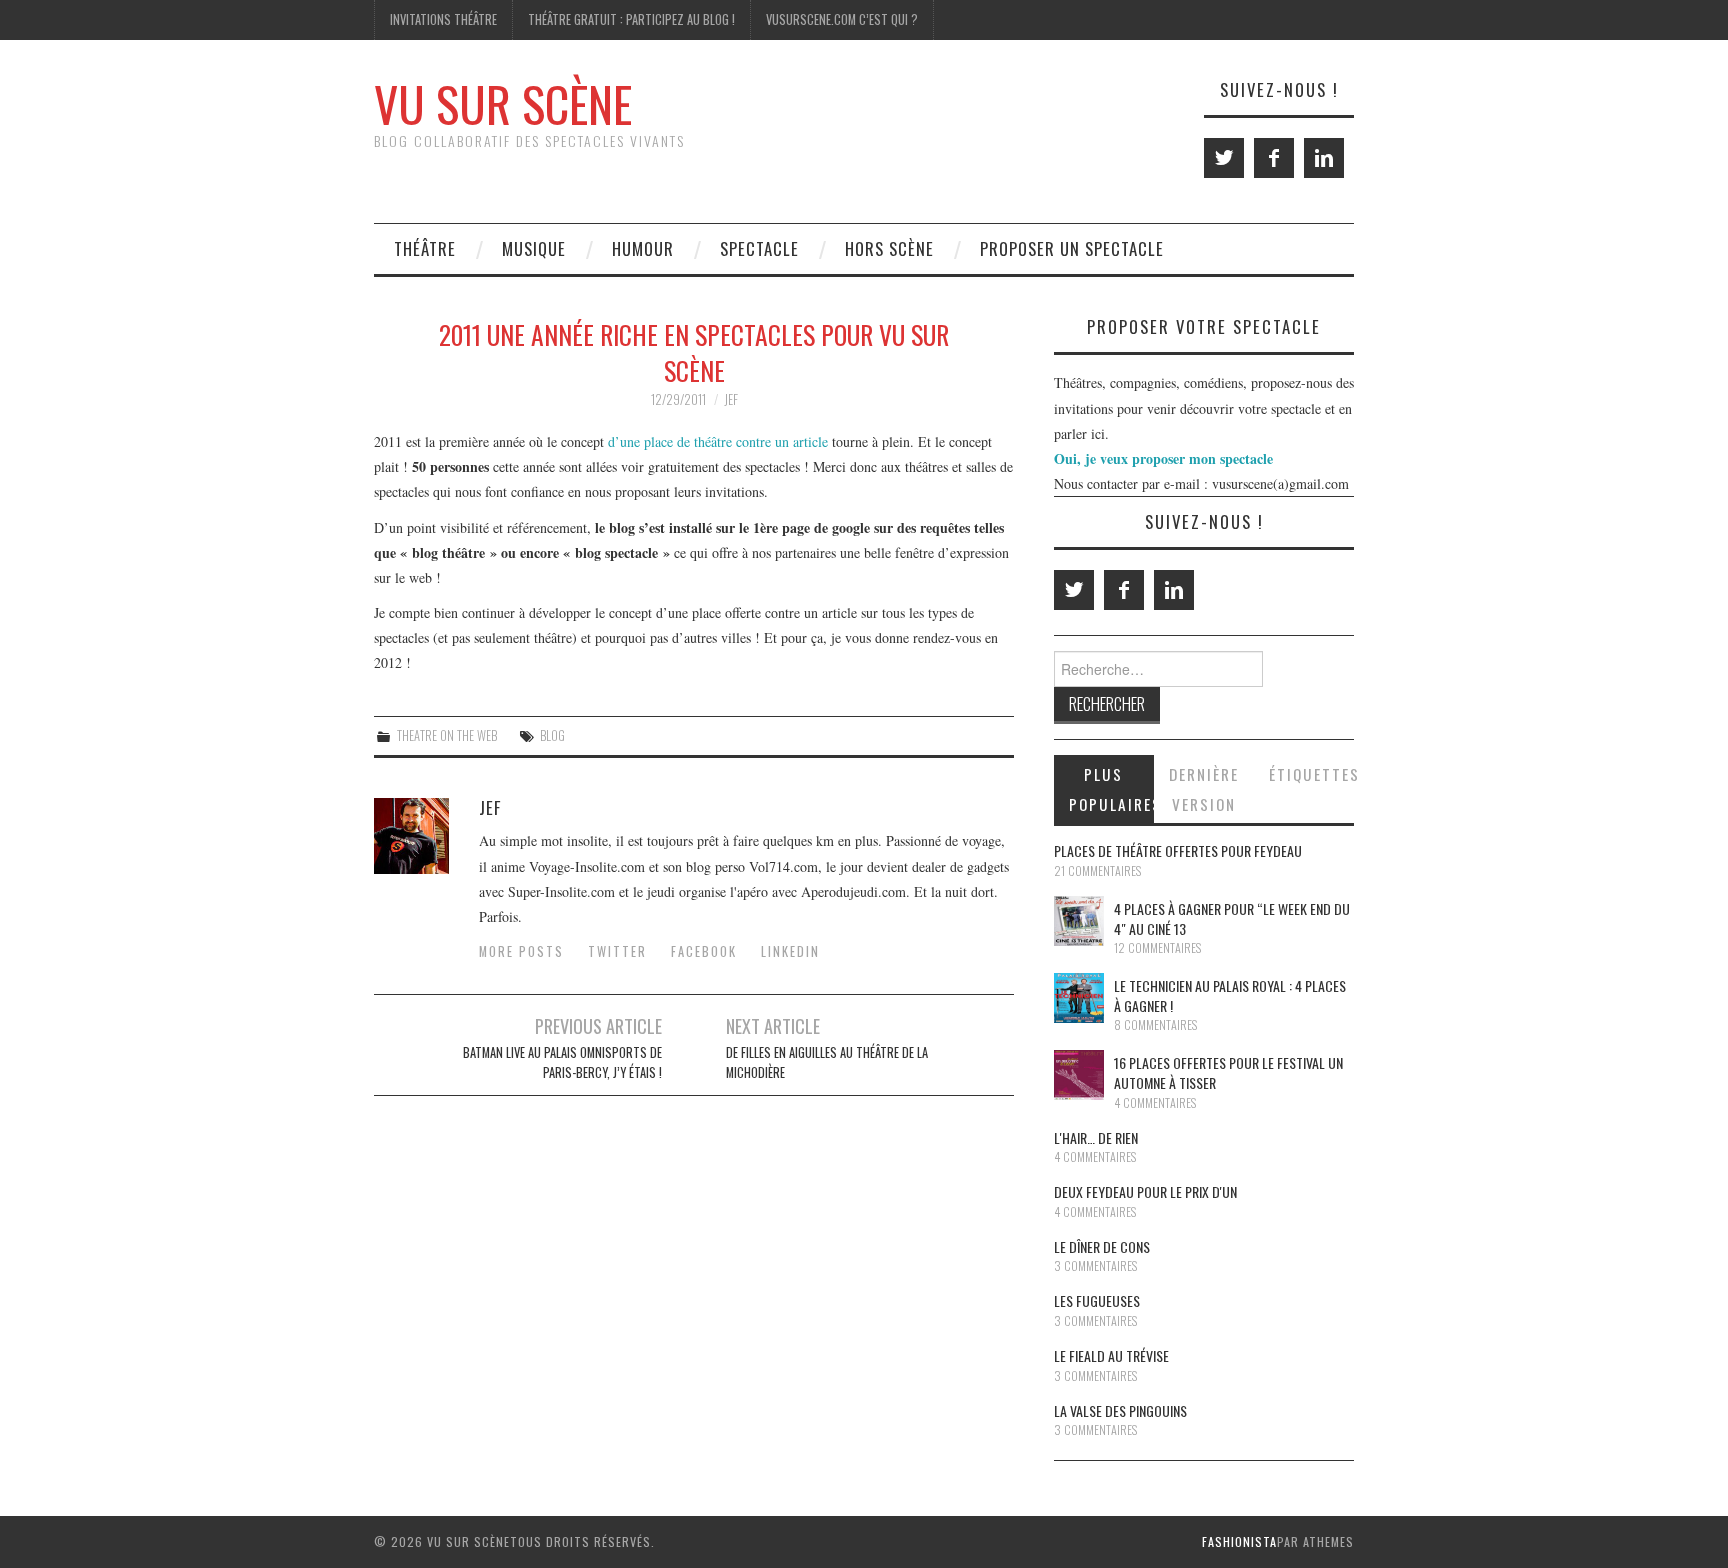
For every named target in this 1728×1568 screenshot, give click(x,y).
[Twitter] (1224, 158)
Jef (731, 399)
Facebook (704, 951)
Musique (534, 248)
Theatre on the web (447, 735)
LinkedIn (790, 951)
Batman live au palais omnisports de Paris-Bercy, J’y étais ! (562, 1062)
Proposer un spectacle (1072, 248)
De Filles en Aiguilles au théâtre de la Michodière (827, 1062)
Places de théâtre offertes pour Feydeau (1178, 850)
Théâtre (425, 248)
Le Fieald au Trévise (1111, 1355)
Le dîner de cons (1102, 1246)
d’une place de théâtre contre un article (718, 441)
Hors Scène (889, 248)
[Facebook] (1274, 158)
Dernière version (1204, 789)
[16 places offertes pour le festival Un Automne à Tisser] (1079, 1075)
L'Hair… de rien (1096, 1137)
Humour (643, 248)
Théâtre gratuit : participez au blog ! (631, 19)
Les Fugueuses (1097, 1300)
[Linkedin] (1324, 158)
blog (552, 735)
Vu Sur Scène (503, 103)
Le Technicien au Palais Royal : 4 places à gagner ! (1230, 995)
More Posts (521, 951)
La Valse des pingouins (1120, 1410)
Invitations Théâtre (443, 19)
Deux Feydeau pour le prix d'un (1145, 1191)
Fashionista (1239, 1541)
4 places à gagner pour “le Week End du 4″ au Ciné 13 (1232, 918)
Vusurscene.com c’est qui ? (842, 19)
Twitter (617, 951)
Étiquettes (1311, 774)
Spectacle (759, 248)
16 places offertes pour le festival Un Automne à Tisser (1228, 1072)
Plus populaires (1111, 789)
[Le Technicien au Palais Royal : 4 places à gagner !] (1079, 998)
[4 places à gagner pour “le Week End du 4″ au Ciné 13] (1079, 921)
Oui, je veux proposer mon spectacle (1163, 458)
